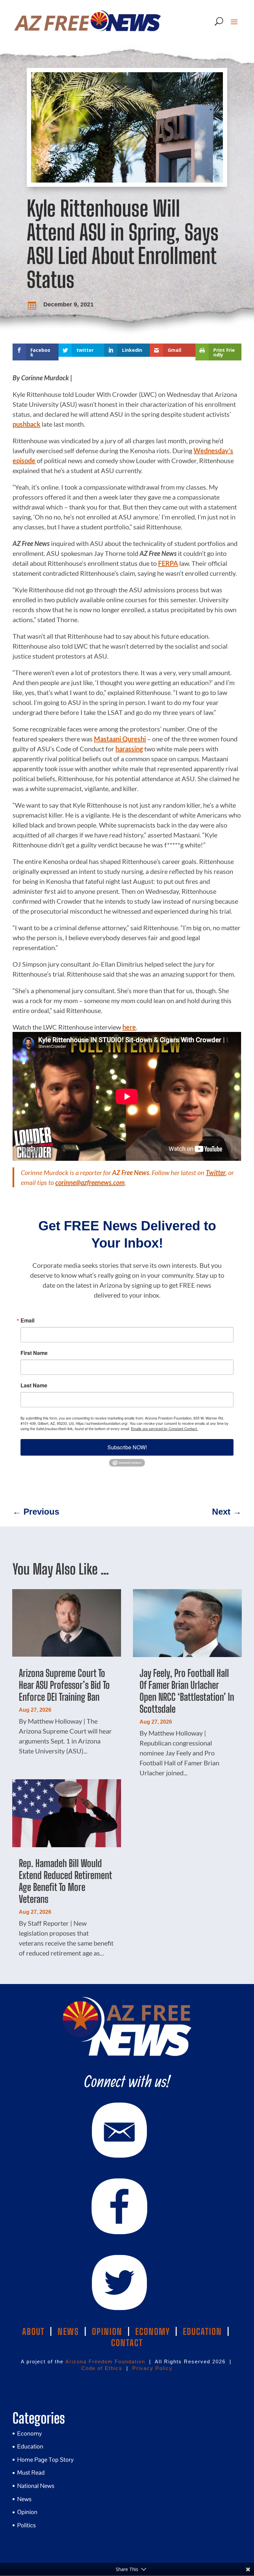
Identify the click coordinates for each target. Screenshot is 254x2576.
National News (36, 2486)
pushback (26, 424)
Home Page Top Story (45, 2460)
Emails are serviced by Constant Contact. (164, 1428)
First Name (34, 1353)
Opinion (27, 2512)
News (24, 2499)
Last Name (34, 1385)
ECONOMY (153, 2332)
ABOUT (33, 2332)
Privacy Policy (152, 2368)
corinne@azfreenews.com (90, 1182)
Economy (30, 2433)
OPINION (107, 2332)
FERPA (168, 563)
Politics (26, 2525)
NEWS (68, 2332)
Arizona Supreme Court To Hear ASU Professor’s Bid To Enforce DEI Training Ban (64, 1685)
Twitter (216, 1172)
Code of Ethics (102, 2368)
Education (30, 2446)
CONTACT (127, 2343)
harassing (129, 749)
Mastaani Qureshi (120, 739)
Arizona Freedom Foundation (105, 2361)
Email (27, 1320)
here (129, 1027)
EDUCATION (202, 2332)
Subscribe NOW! (127, 1447)
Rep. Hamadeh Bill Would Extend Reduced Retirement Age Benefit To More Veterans (65, 1881)
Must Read (31, 2472)
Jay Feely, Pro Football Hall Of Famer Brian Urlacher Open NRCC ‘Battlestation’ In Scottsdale (187, 1691)
